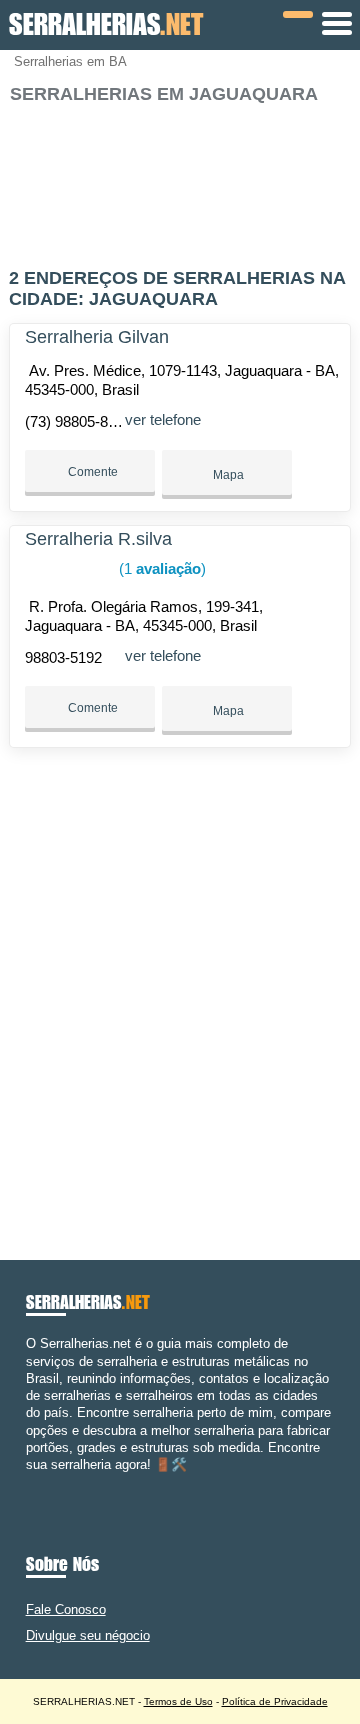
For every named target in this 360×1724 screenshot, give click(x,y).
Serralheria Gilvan (97, 337)
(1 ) (160, 568)
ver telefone (163, 419)
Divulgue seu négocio (88, 1635)
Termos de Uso (178, 1701)
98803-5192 (63, 657)
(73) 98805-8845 (78, 421)
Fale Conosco (66, 1609)
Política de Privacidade (275, 1701)
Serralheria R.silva (98, 539)
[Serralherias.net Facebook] (30, 1481)
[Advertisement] (180, 177)
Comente (91, 472)
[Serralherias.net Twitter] (39, 1481)
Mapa (227, 475)
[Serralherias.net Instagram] (48, 1481)
